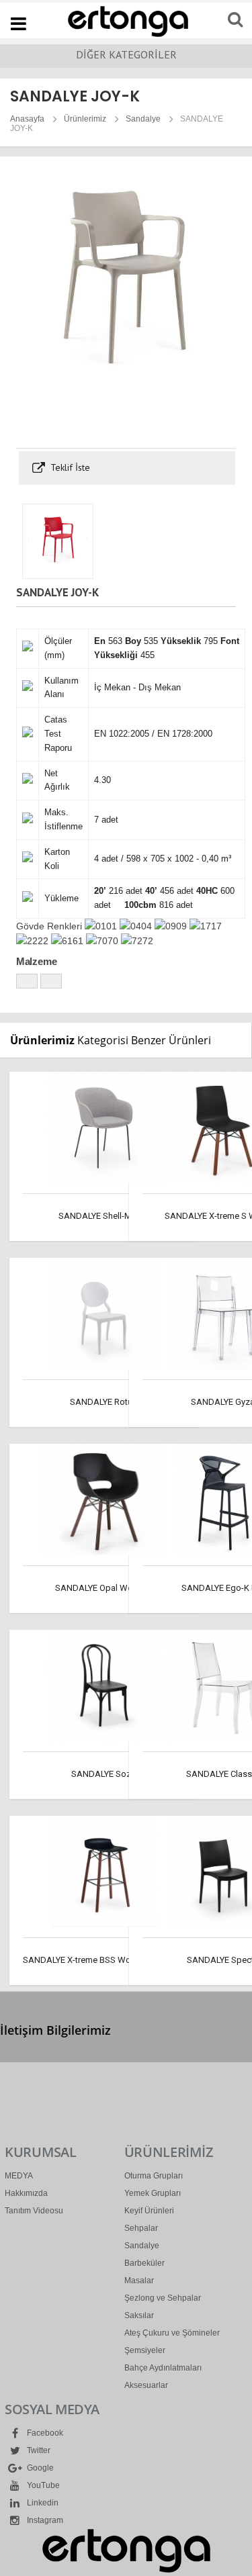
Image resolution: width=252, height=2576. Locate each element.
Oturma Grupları (154, 2176)
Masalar (139, 2281)
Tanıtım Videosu (34, 2211)
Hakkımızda (26, 2193)
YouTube (42, 2485)
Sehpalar (141, 2228)
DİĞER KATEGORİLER (126, 54)
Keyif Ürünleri (149, 2211)
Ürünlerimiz (85, 119)
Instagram (44, 2520)
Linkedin (42, 2503)
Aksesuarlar (146, 2385)
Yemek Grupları (153, 2193)
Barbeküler (144, 2263)
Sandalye (143, 119)
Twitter (38, 2450)
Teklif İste (69, 467)
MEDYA (19, 2176)
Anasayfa (27, 119)
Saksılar (139, 2315)
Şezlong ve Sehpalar (163, 2298)
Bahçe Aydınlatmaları (163, 2368)
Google (39, 2468)
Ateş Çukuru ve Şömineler (172, 2333)
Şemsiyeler (145, 2350)
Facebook (44, 2433)
